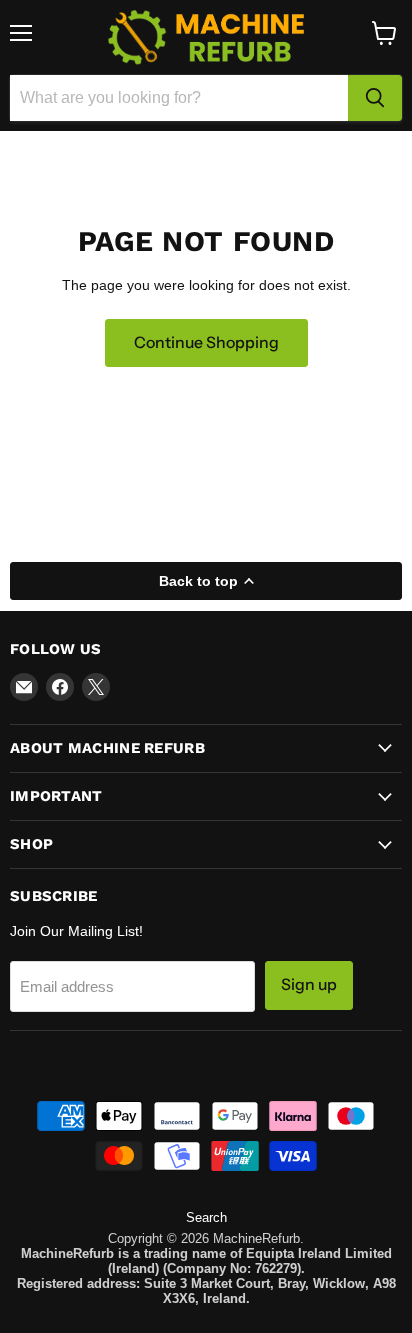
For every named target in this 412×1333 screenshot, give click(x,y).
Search (206, 1217)
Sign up (309, 984)
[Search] (375, 98)
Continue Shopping (206, 342)
